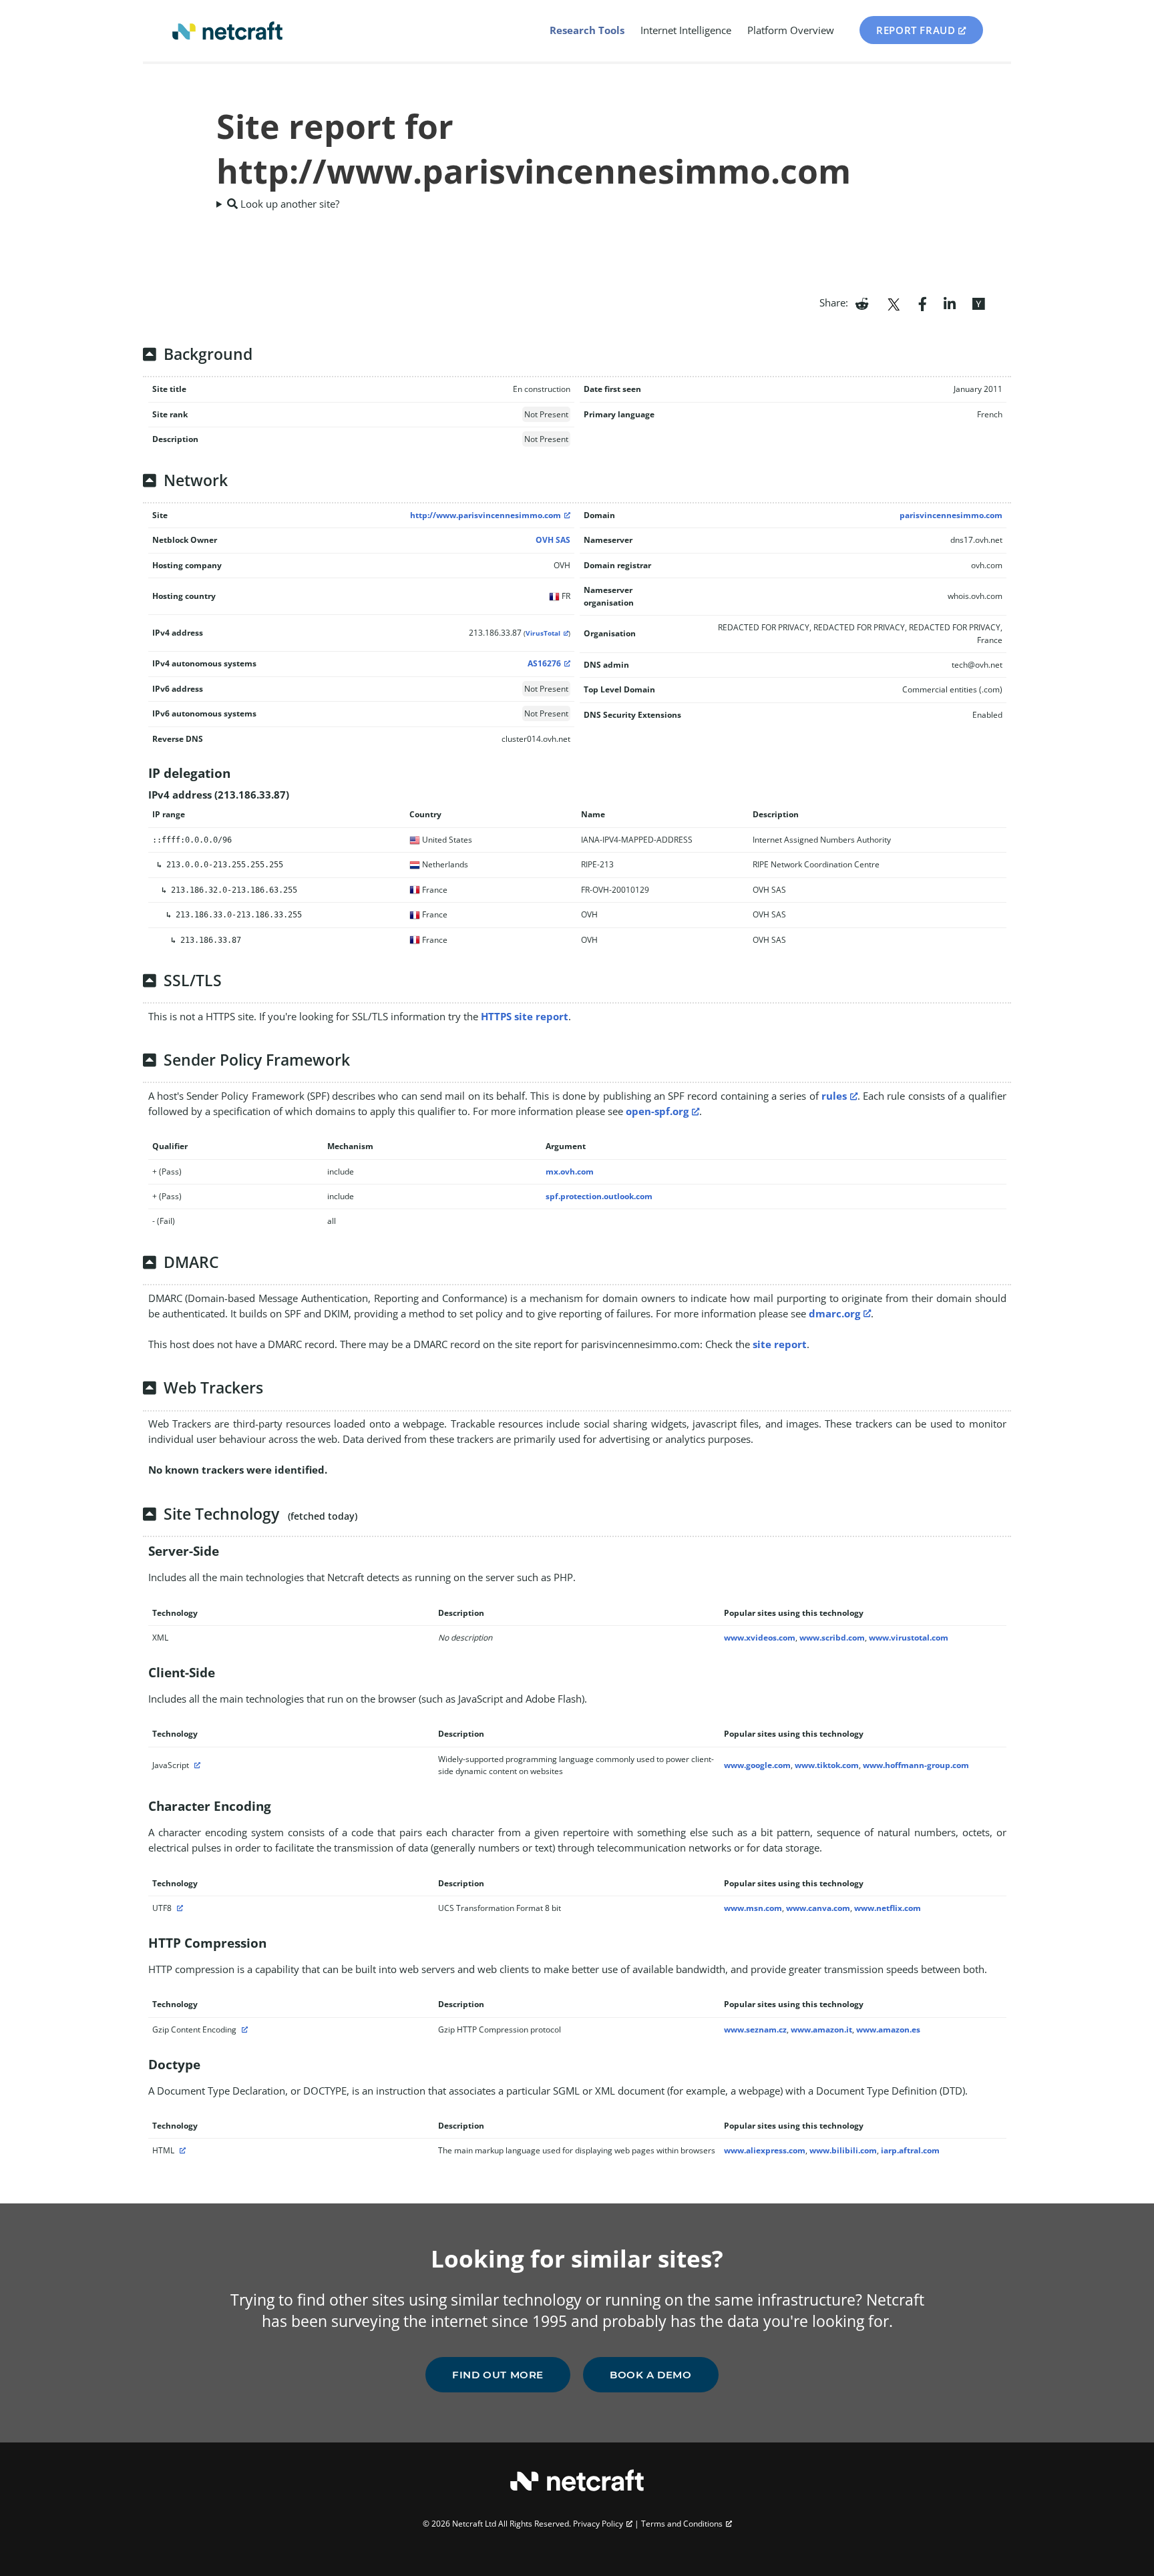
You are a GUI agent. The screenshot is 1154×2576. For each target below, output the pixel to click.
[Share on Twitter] (894, 302)
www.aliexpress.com (765, 2150)
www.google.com (757, 1765)
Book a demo (651, 2375)
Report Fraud (916, 30)
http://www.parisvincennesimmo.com (486, 515)
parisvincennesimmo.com (951, 515)
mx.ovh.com (570, 1171)
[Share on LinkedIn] (950, 302)
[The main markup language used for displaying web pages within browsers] (181, 2150)
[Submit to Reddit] (862, 302)
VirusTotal (543, 633)
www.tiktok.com (827, 1765)
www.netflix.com (888, 1908)
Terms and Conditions (682, 2524)
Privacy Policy (598, 2524)
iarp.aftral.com (910, 2150)
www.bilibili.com (843, 2150)
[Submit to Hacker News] (978, 302)
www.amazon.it (821, 2029)
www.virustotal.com (909, 1638)
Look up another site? (288, 204)
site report (780, 1344)
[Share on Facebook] (923, 302)
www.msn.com (753, 1908)
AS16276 (544, 663)
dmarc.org (834, 1313)
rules (834, 1096)
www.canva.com (818, 1908)
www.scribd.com (832, 1638)
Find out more (498, 2375)
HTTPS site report (525, 1016)
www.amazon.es (888, 2029)
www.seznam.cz (755, 2029)
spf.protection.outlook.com (599, 1196)
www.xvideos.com (760, 1638)
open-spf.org (657, 1111)
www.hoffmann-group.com (916, 1765)
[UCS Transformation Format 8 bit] (178, 1908)
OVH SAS (553, 540)
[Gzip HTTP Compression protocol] (243, 2029)
